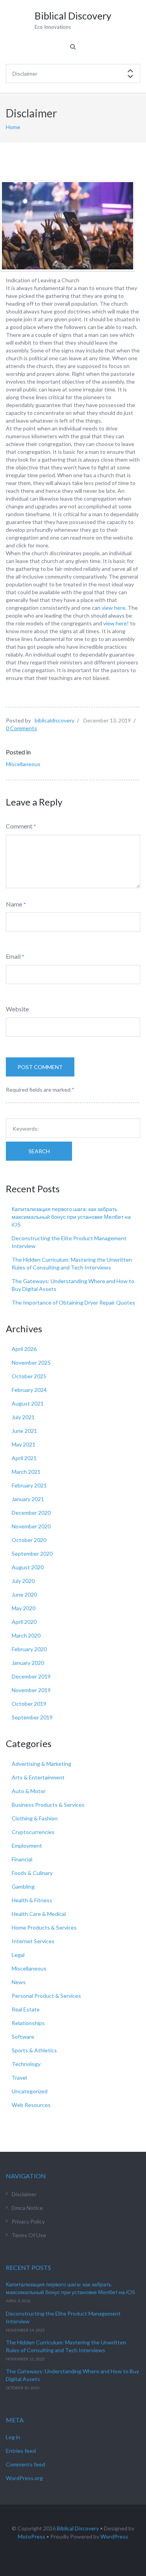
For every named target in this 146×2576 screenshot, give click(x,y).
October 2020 (29, 1540)
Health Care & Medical (39, 1914)
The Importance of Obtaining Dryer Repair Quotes (73, 1302)
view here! (116, 623)
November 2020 (31, 1526)
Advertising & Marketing (41, 1764)
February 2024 (29, 1390)
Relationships (28, 2023)
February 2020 (29, 1649)
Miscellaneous (23, 764)
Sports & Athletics (34, 2050)
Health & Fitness (32, 1900)
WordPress (114, 2536)
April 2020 (24, 1622)
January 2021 (28, 1499)
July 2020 (23, 1581)
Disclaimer (24, 2194)
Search (39, 1151)
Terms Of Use (29, 2235)
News (19, 1982)
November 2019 (31, 1690)
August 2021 (28, 1403)
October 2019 (29, 1704)
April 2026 (24, 1349)
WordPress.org (24, 2478)
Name (14, 904)
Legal (18, 1955)
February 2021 (29, 1485)
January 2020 (28, 1663)
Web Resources (31, 2105)
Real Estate (26, 2009)
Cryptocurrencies (33, 1832)
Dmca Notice (27, 2208)
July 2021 (23, 1417)
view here (113, 608)
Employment (27, 1846)
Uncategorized (30, 2091)
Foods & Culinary (32, 1873)
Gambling (23, 1886)
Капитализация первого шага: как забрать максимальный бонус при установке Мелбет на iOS (71, 1217)
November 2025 (31, 1362)
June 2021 (24, 1431)
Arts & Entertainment (38, 1777)
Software (23, 2037)
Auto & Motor (29, 1791)
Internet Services (33, 1941)
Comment (19, 826)
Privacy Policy (28, 2221)
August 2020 (28, 1567)
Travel (19, 2078)
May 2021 (24, 1444)
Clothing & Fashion (35, 1818)
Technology (26, 2064)
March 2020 (26, 1635)
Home (13, 127)
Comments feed (26, 2464)
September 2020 (32, 1554)
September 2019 (32, 1717)
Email (13, 956)
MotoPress (32, 2536)
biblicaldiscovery (55, 720)
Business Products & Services (48, 1805)
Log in (13, 2437)
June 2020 (24, 1594)
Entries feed (21, 2451)
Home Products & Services (44, 1927)
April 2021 (24, 1458)
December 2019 (31, 1676)
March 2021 (26, 1472)
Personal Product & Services (46, 1996)
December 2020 (31, 1513)
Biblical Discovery (78, 2528)
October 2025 (29, 1376)
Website (17, 1009)
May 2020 (24, 1608)
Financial (22, 1859)
